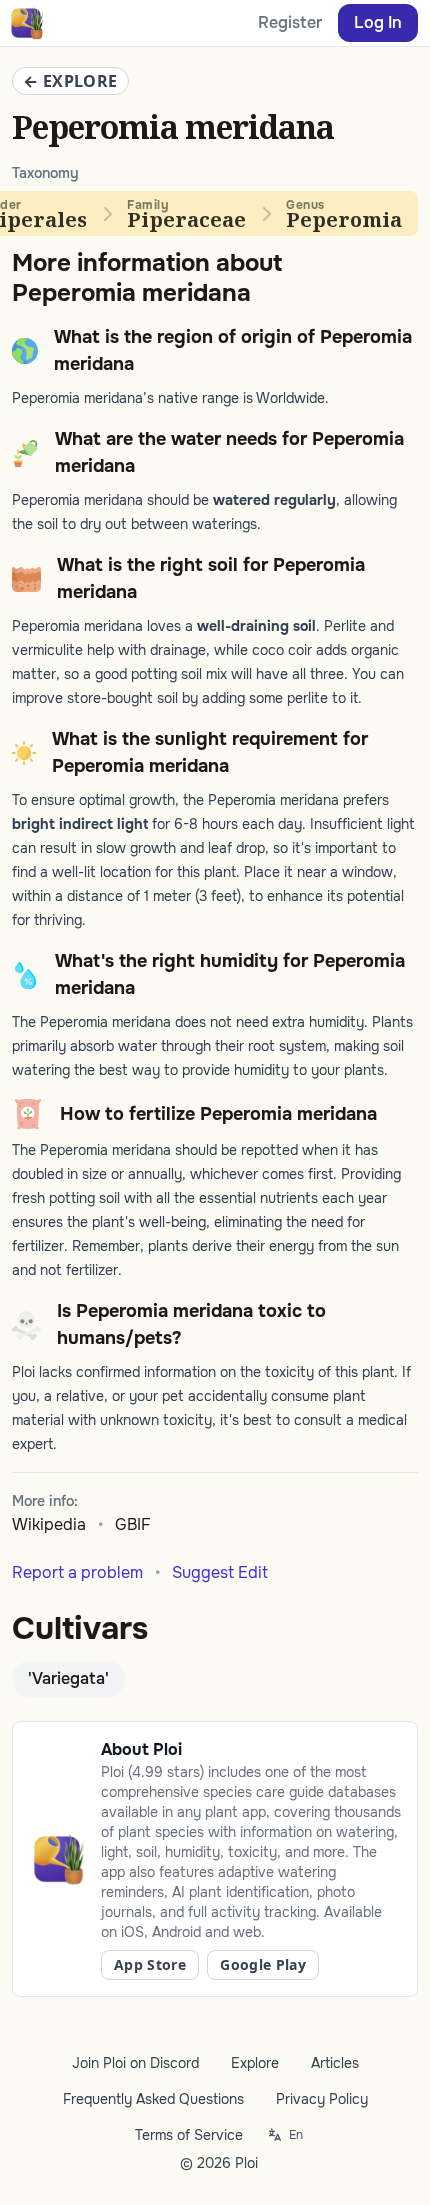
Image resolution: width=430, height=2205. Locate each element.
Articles (335, 2063)
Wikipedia (49, 1524)
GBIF (133, 1524)
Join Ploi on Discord (135, 2063)
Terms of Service (189, 2135)
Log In (378, 22)
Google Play (263, 1964)
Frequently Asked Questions (153, 2099)
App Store (150, 1964)
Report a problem (77, 1572)
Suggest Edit (220, 1572)
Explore (255, 2063)
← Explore (70, 81)
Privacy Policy (322, 2099)
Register (290, 22)
